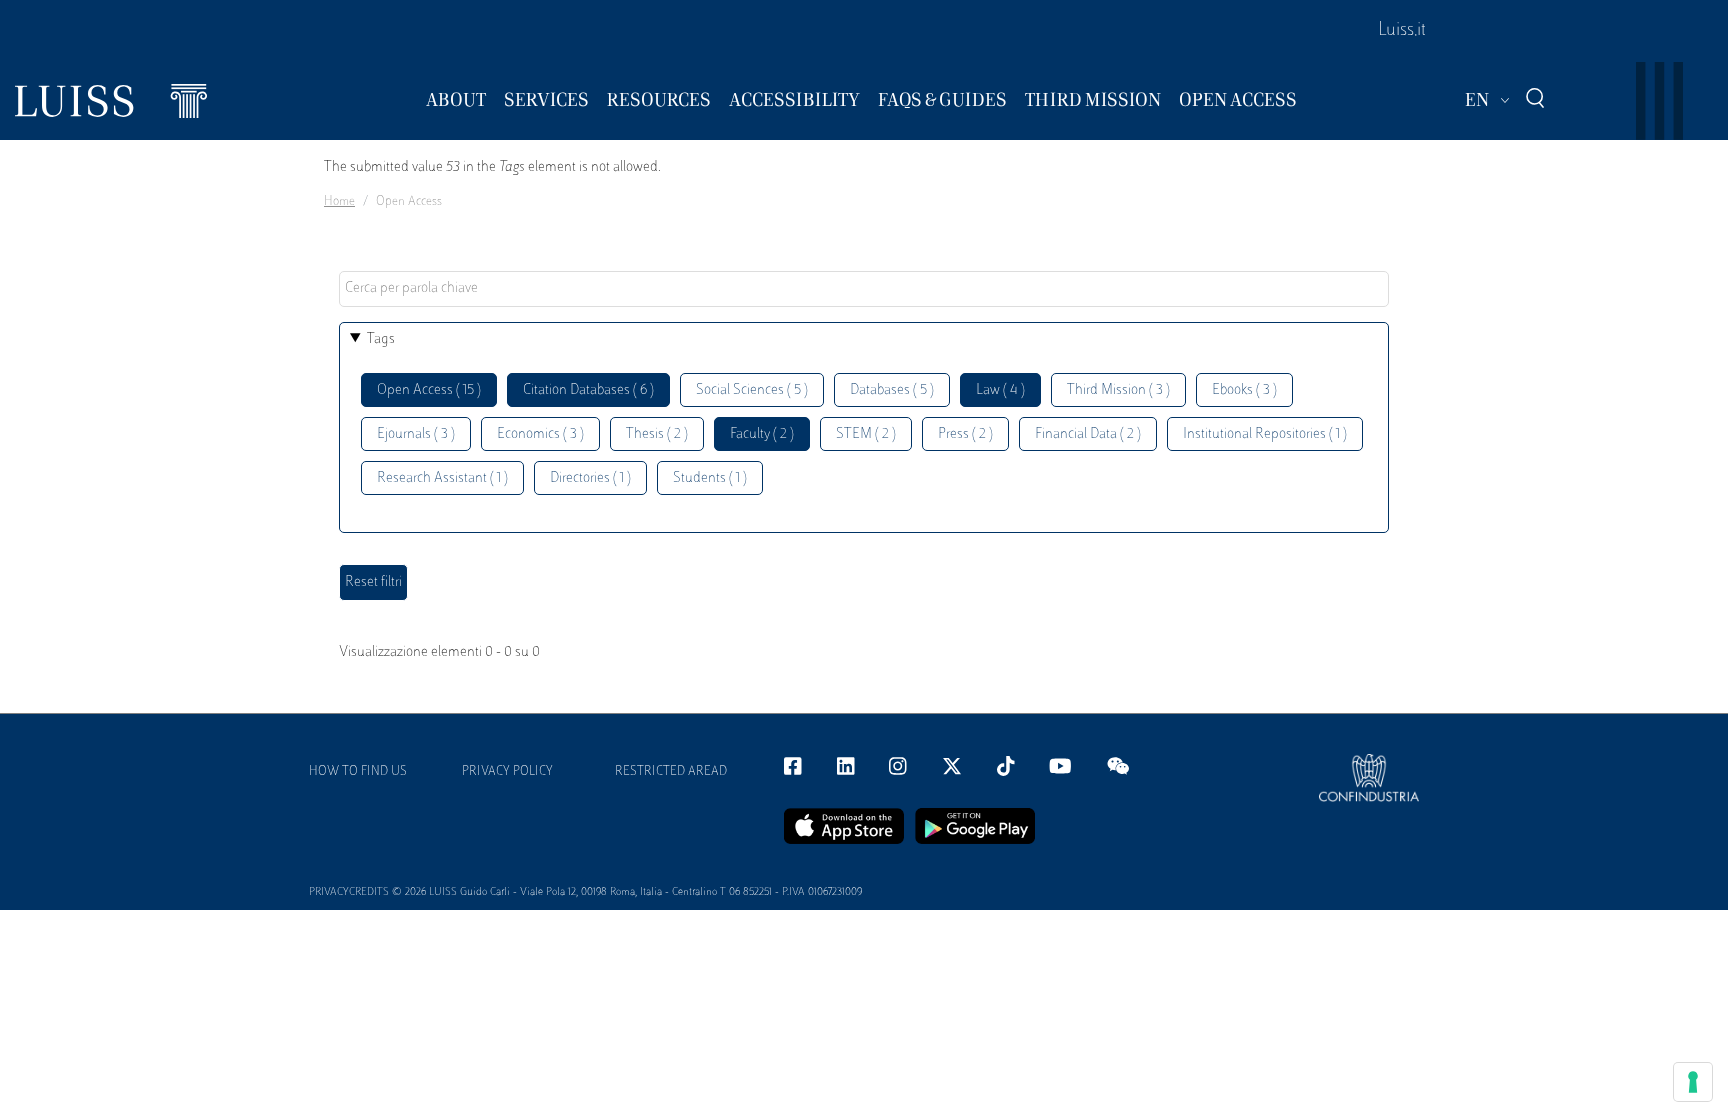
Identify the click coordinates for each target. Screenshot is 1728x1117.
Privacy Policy (507, 772)
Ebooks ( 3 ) (1244, 390)
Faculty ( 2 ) (762, 434)
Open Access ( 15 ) (429, 390)
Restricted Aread (671, 772)
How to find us (358, 772)
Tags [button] (381, 339)
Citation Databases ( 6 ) (588, 390)
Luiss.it (1402, 31)
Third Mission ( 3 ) (1118, 390)
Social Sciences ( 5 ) (752, 390)
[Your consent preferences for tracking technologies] (1693, 1082)
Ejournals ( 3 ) (416, 434)
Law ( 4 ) (1000, 390)
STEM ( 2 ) (866, 434)
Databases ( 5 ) (892, 390)
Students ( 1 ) (710, 478)
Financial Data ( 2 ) (1088, 434)
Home (339, 202)
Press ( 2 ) (965, 434)
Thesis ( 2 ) (657, 434)
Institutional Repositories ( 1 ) (1265, 434)
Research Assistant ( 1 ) (442, 478)
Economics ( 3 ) (540, 434)
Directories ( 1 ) (590, 478)
